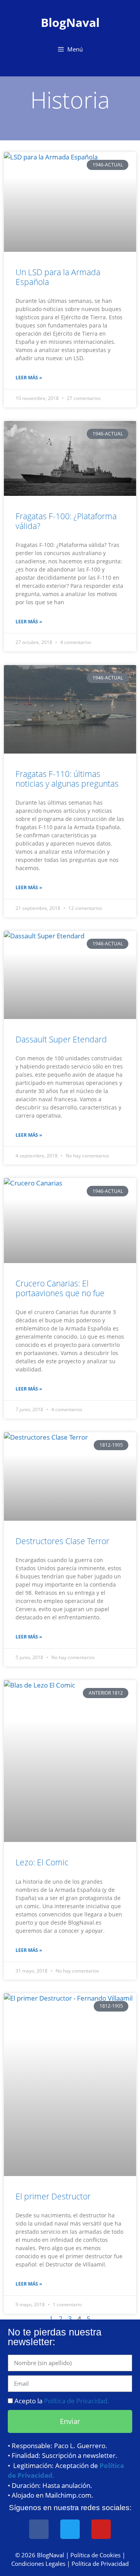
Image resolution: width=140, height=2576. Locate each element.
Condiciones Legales (38, 2564)
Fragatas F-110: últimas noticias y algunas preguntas (67, 779)
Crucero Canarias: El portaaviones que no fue (60, 1288)
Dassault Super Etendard (61, 1039)
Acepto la (62, 2401)
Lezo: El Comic (42, 1862)
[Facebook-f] (39, 2529)
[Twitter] (70, 2529)
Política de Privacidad (100, 2564)
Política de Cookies (95, 2555)
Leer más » (29, 378)
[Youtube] (101, 2529)
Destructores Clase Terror (62, 1541)
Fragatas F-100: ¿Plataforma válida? (66, 521)
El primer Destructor (53, 2196)
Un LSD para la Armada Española (58, 277)
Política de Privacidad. (77, 2401)
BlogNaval (70, 22)
